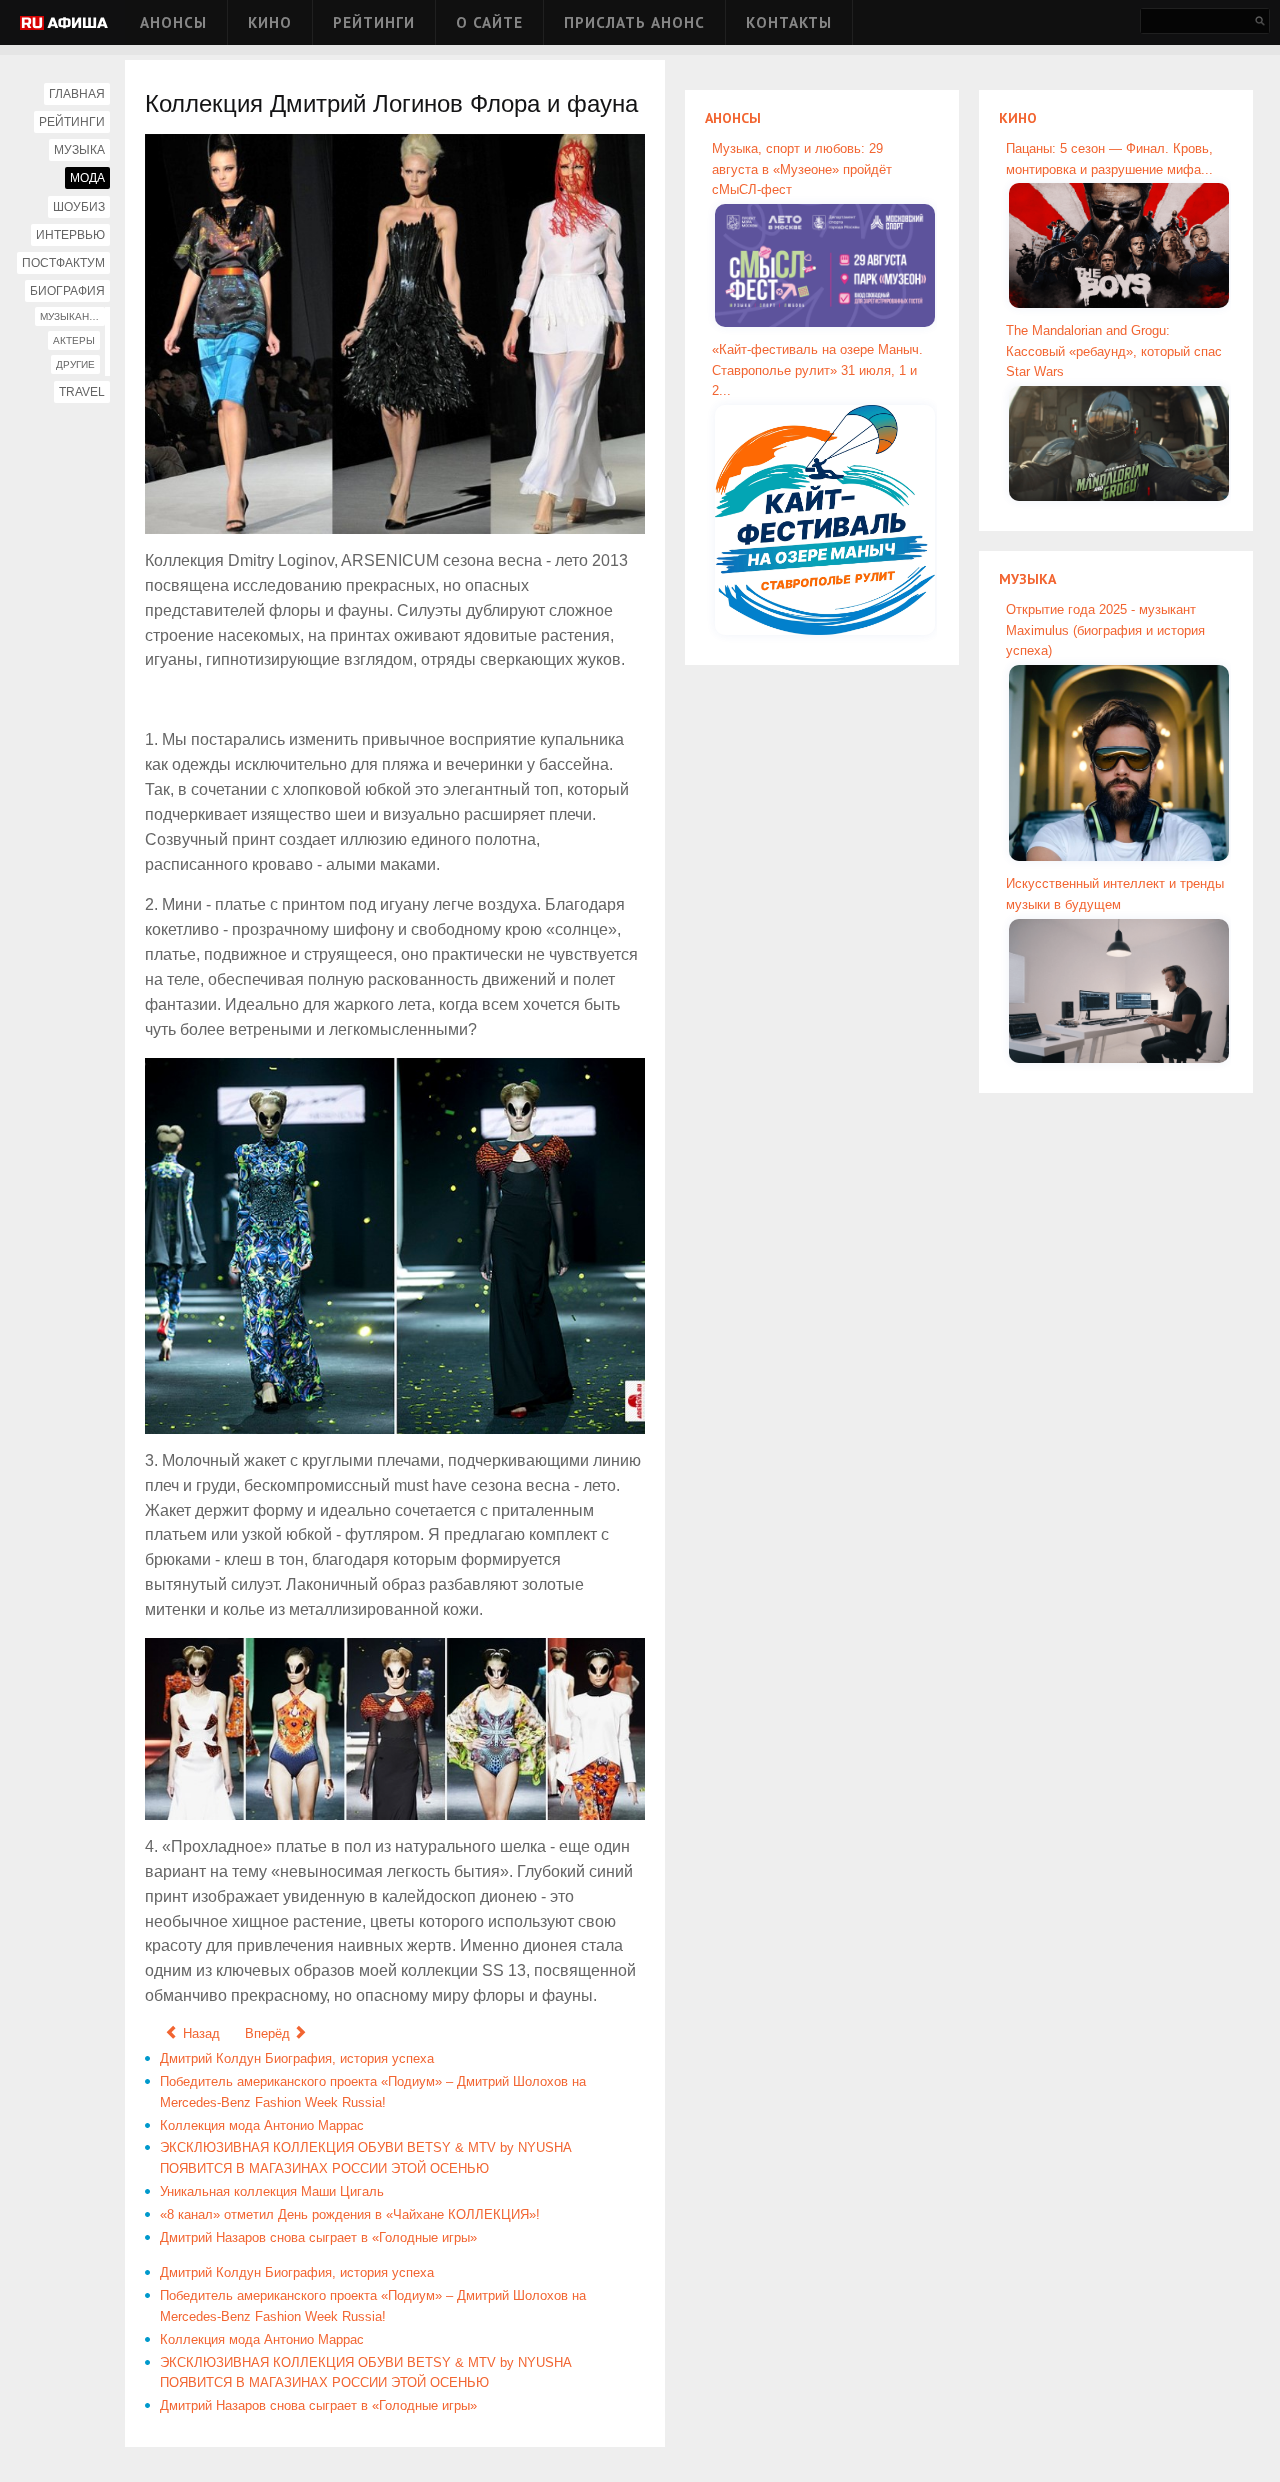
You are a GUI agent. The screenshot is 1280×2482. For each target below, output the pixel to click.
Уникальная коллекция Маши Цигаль (272, 2191)
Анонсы (173, 22)
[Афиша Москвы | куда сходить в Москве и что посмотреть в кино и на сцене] (64, 24)
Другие (75, 364)
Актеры (74, 340)
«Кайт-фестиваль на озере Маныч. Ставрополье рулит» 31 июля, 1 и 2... (817, 370)
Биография (67, 291)
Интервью (70, 235)
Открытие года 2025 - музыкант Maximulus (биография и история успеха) (1105, 630)
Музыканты (72, 316)
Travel (82, 392)
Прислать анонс (634, 22)
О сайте (489, 22)
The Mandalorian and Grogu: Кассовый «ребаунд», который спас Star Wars (1114, 351)
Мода (87, 178)
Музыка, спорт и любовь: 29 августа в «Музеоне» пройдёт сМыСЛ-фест (802, 169)
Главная (77, 94)
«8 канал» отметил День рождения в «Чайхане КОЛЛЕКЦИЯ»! (350, 2214)
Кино (270, 22)
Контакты (789, 22)
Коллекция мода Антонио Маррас (262, 2125)
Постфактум (63, 263)
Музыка (79, 150)
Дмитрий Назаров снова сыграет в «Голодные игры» (318, 2237)
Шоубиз (79, 207)
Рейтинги (374, 22)
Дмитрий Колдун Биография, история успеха (297, 2058)
